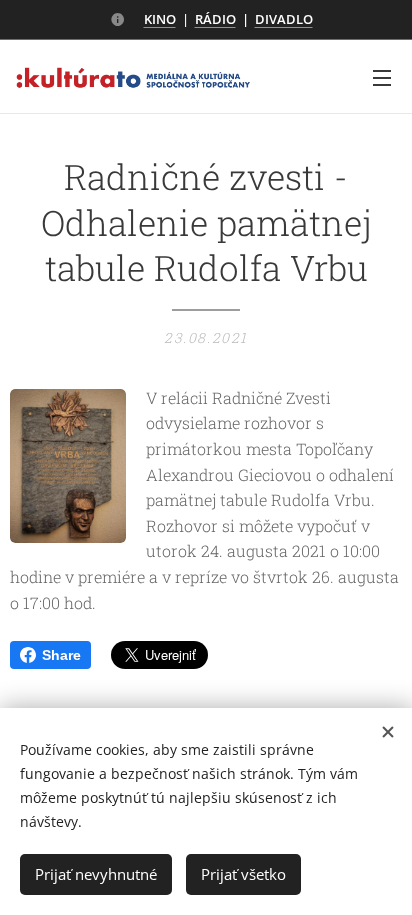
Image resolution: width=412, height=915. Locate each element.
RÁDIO (215, 19)
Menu (382, 77)
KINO (160, 19)
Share (61, 655)
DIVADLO (284, 19)
